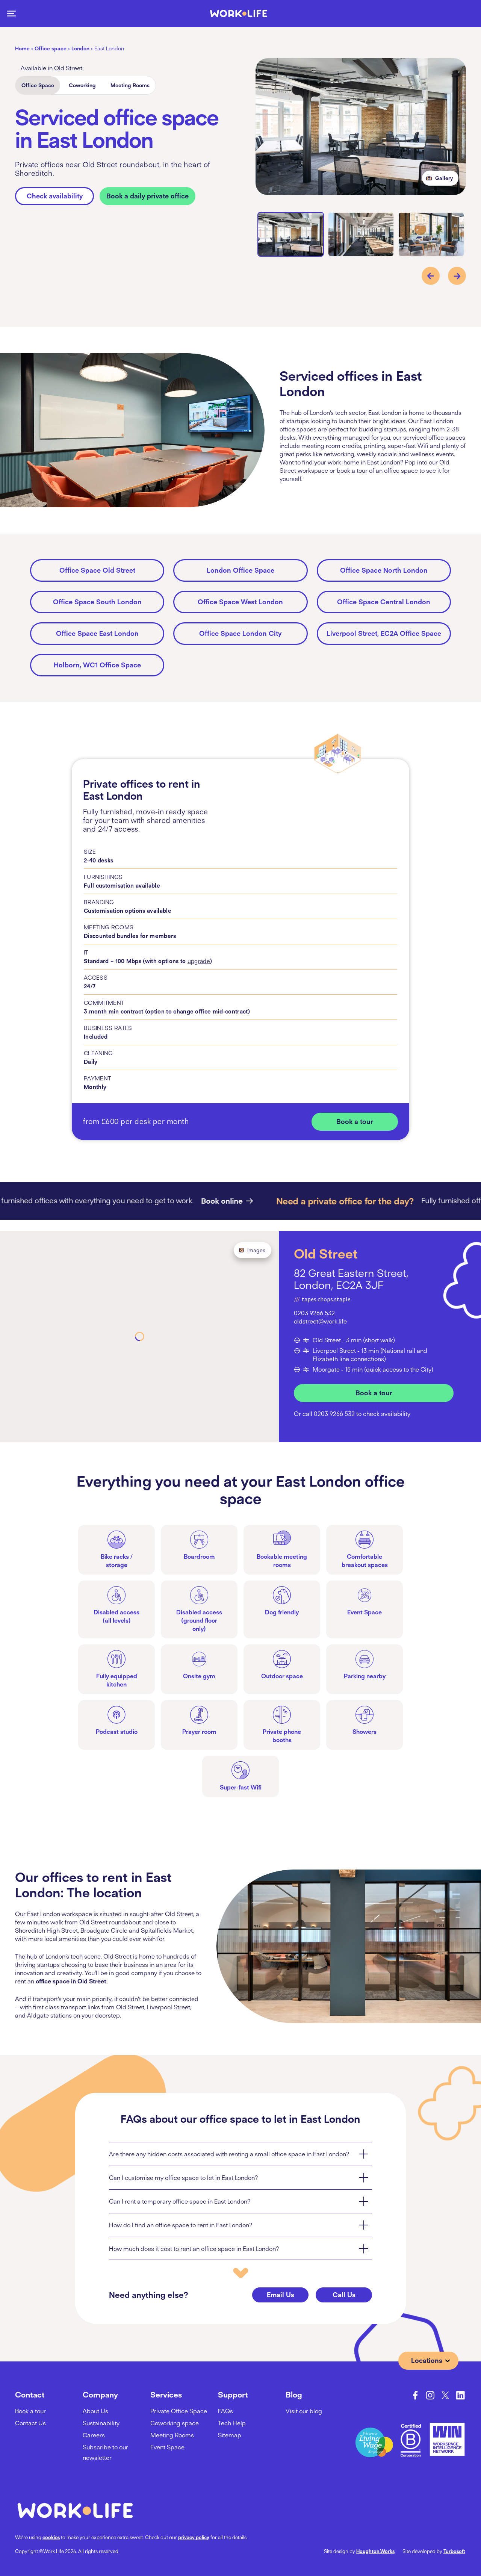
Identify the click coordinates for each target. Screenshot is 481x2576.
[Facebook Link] (415, 2395)
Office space (51, 48)
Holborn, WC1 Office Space (97, 665)
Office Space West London (240, 602)
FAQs (225, 2411)
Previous (431, 276)
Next (457, 276)
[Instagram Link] (430, 2395)
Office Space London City (240, 633)
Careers (94, 2435)
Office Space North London (384, 570)
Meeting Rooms (130, 85)
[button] (11, 14)
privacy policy (194, 2537)
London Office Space (240, 570)
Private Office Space (179, 2411)
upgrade (199, 961)
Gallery (444, 178)
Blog (294, 2394)
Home (22, 48)
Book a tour (355, 1122)
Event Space (167, 2447)
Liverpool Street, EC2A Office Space (384, 633)
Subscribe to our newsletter (105, 2452)
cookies (51, 2537)
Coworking (82, 85)
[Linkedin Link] (460, 2395)
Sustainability (101, 2423)
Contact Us (30, 2423)
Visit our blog (304, 2411)
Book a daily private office (147, 196)
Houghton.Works (375, 2551)
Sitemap (230, 2435)
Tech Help (232, 2423)
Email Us (281, 2295)
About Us (95, 2411)
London (80, 48)
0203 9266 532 (314, 1313)
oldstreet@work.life (320, 1321)
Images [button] (256, 1250)
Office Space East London (97, 633)
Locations (427, 2360)
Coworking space (175, 2423)
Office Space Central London (384, 602)
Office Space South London (97, 602)
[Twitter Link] (445, 2395)
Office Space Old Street (97, 570)
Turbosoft (454, 2551)
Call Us (344, 2295)
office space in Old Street (71, 1981)
